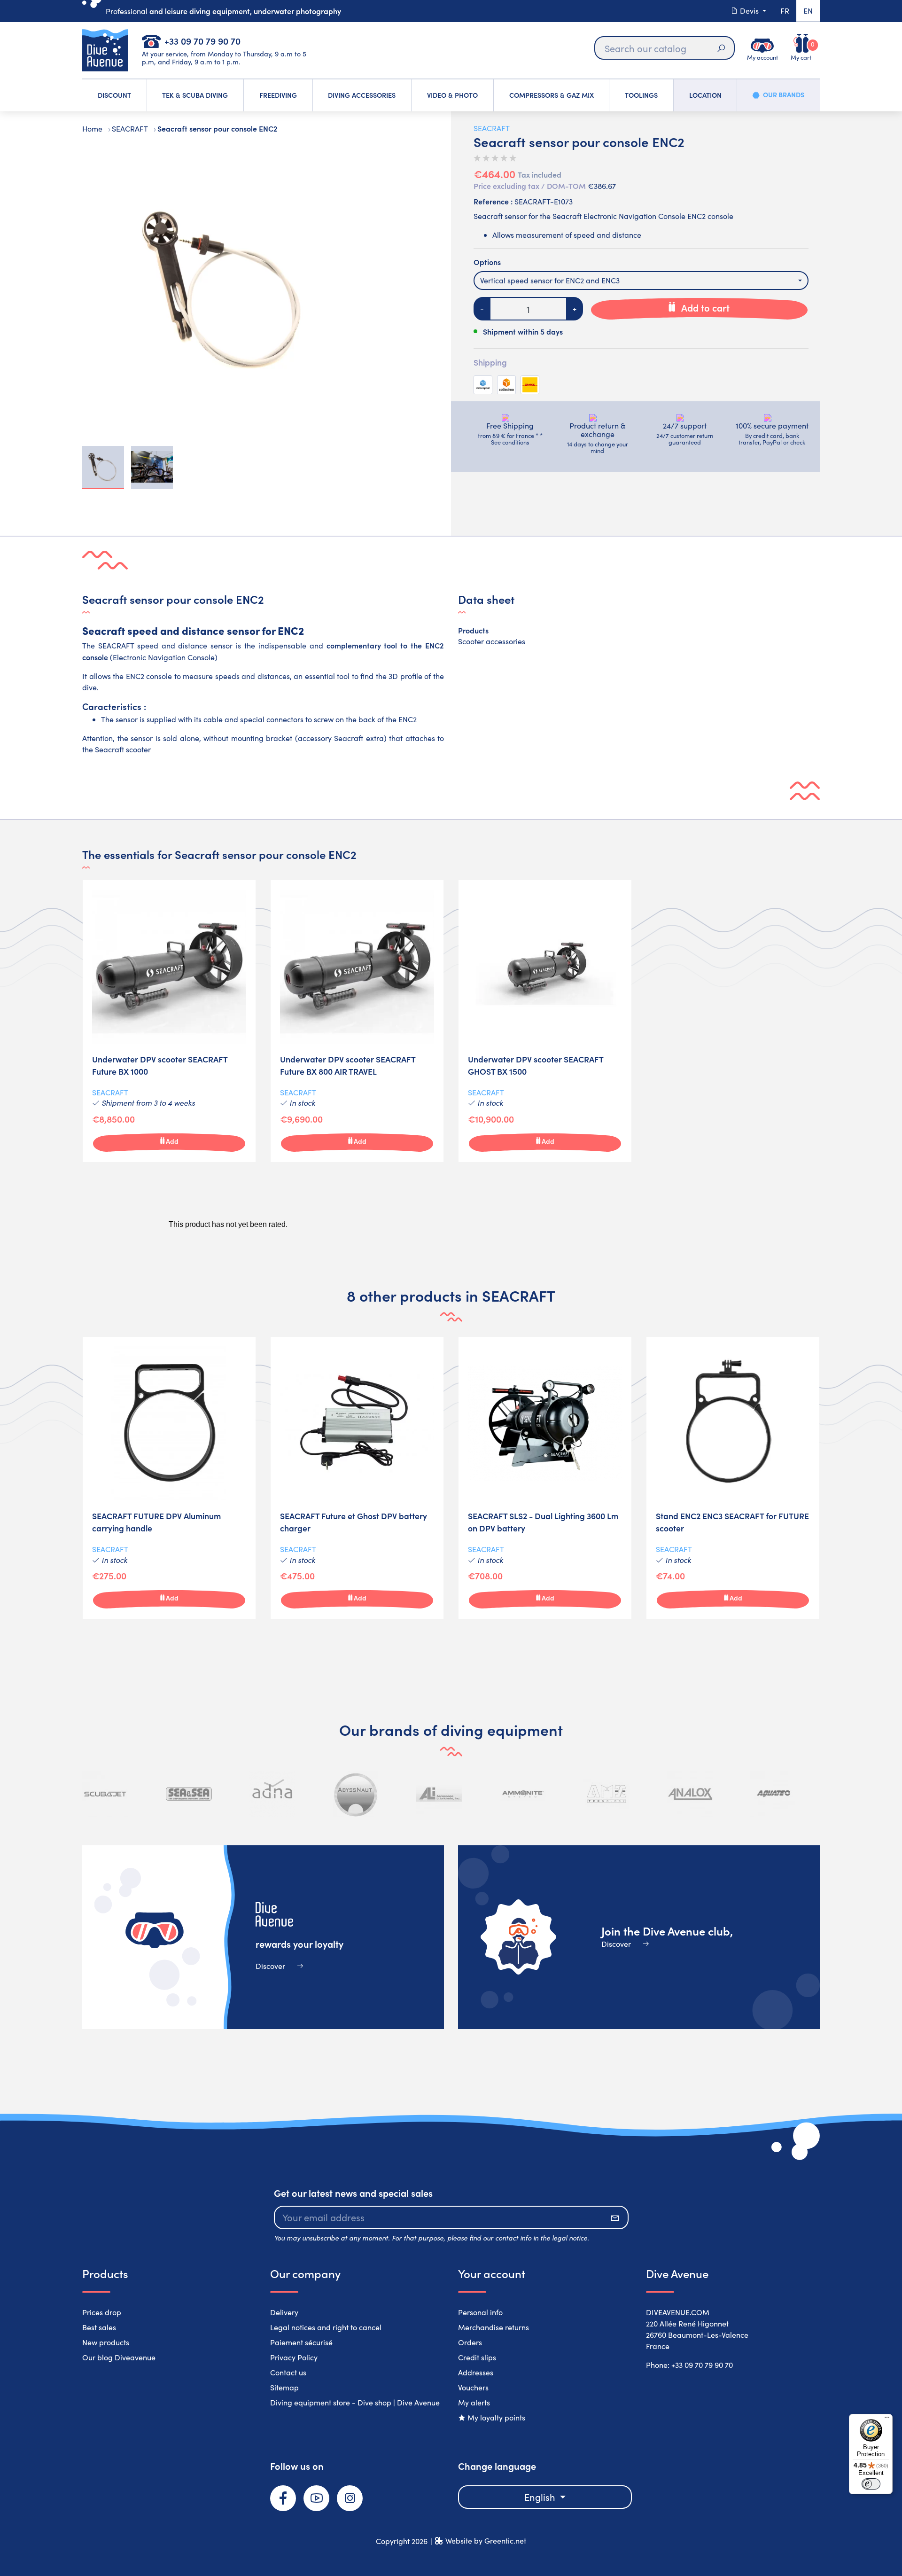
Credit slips (477, 2357)
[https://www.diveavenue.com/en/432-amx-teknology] (607, 1794)
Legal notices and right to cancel (326, 2327)
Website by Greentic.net (486, 2541)
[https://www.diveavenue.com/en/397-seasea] (189, 1794)
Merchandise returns (494, 2327)
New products (106, 2342)
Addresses (476, 2372)
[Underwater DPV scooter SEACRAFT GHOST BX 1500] (545, 1021)
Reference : (493, 201)
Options (487, 262)
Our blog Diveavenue (119, 2357)
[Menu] (887, 2420)
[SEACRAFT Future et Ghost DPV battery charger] (357, 1478)
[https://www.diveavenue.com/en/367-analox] (690, 1794)
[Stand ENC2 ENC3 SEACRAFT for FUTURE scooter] (733, 1478)
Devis (749, 11)
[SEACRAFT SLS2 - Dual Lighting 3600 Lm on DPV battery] (545, 1478)
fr (785, 11)
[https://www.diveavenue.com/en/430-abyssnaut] (356, 1794)
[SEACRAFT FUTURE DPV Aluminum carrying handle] (169, 1478)
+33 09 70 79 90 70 (202, 41)
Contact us (288, 2372)
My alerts (474, 2402)
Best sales (99, 2327)
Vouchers (473, 2387)
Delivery (284, 2312)
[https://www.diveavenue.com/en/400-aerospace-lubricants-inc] (439, 1794)
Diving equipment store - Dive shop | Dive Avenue (355, 2402)
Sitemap (284, 2387)
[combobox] (641, 281)
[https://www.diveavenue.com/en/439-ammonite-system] (523, 1794)
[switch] (871, 2484)
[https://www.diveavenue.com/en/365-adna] (272, 1794)
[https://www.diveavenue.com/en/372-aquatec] (773, 1794)
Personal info (480, 2312)
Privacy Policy (294, 2357)
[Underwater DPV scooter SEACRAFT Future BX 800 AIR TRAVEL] (357, 1021)
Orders (470, 2342)
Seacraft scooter (123, 749)
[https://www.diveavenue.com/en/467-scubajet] (105, 1794)
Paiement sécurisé (301, 2342)
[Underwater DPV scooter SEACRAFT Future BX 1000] (169, 1021)
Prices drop (102, 2312)
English (541, 2497)
